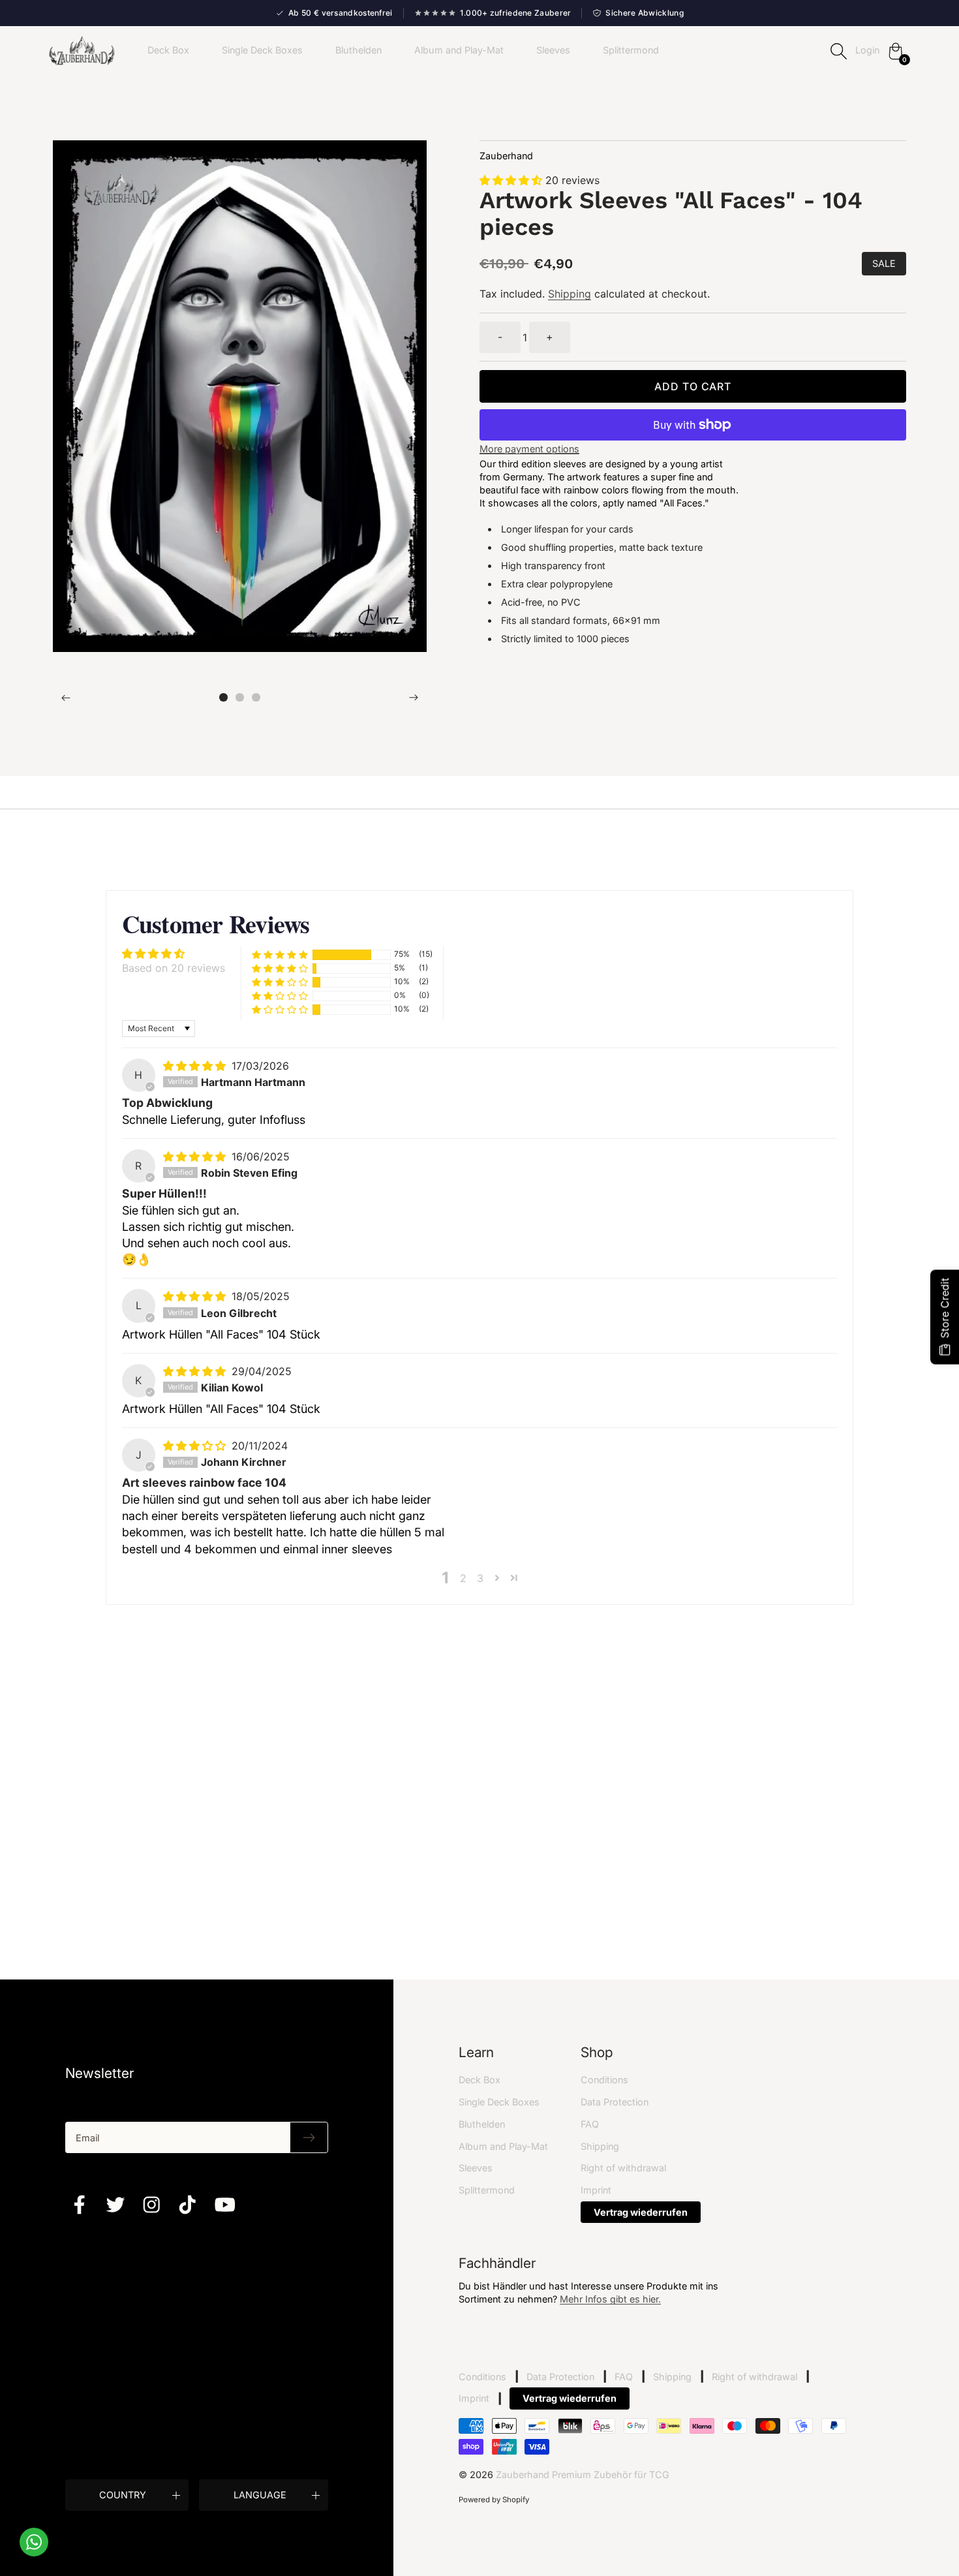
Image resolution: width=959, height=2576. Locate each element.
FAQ (590, 2124)
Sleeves (553, 50)
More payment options (529, 449)
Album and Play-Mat (459, 50)
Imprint (596, 2190)
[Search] (838, 51)
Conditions (604, 2080)
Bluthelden (358, 50)
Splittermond (631, 50)
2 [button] (463, 1578)
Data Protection (615, 2102)
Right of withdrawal (623, 2168)
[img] (196, 1066)
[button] (223, 697)
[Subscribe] (309, 2137)
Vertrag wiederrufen (641, 2212)
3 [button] (480, 1578)
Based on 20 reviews (174, 968)
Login (867, 50)
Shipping (570, 294)
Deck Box (168, 50)
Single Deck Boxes (262, 50)
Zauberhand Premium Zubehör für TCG (583, 2475)
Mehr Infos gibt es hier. (610, 2299)
